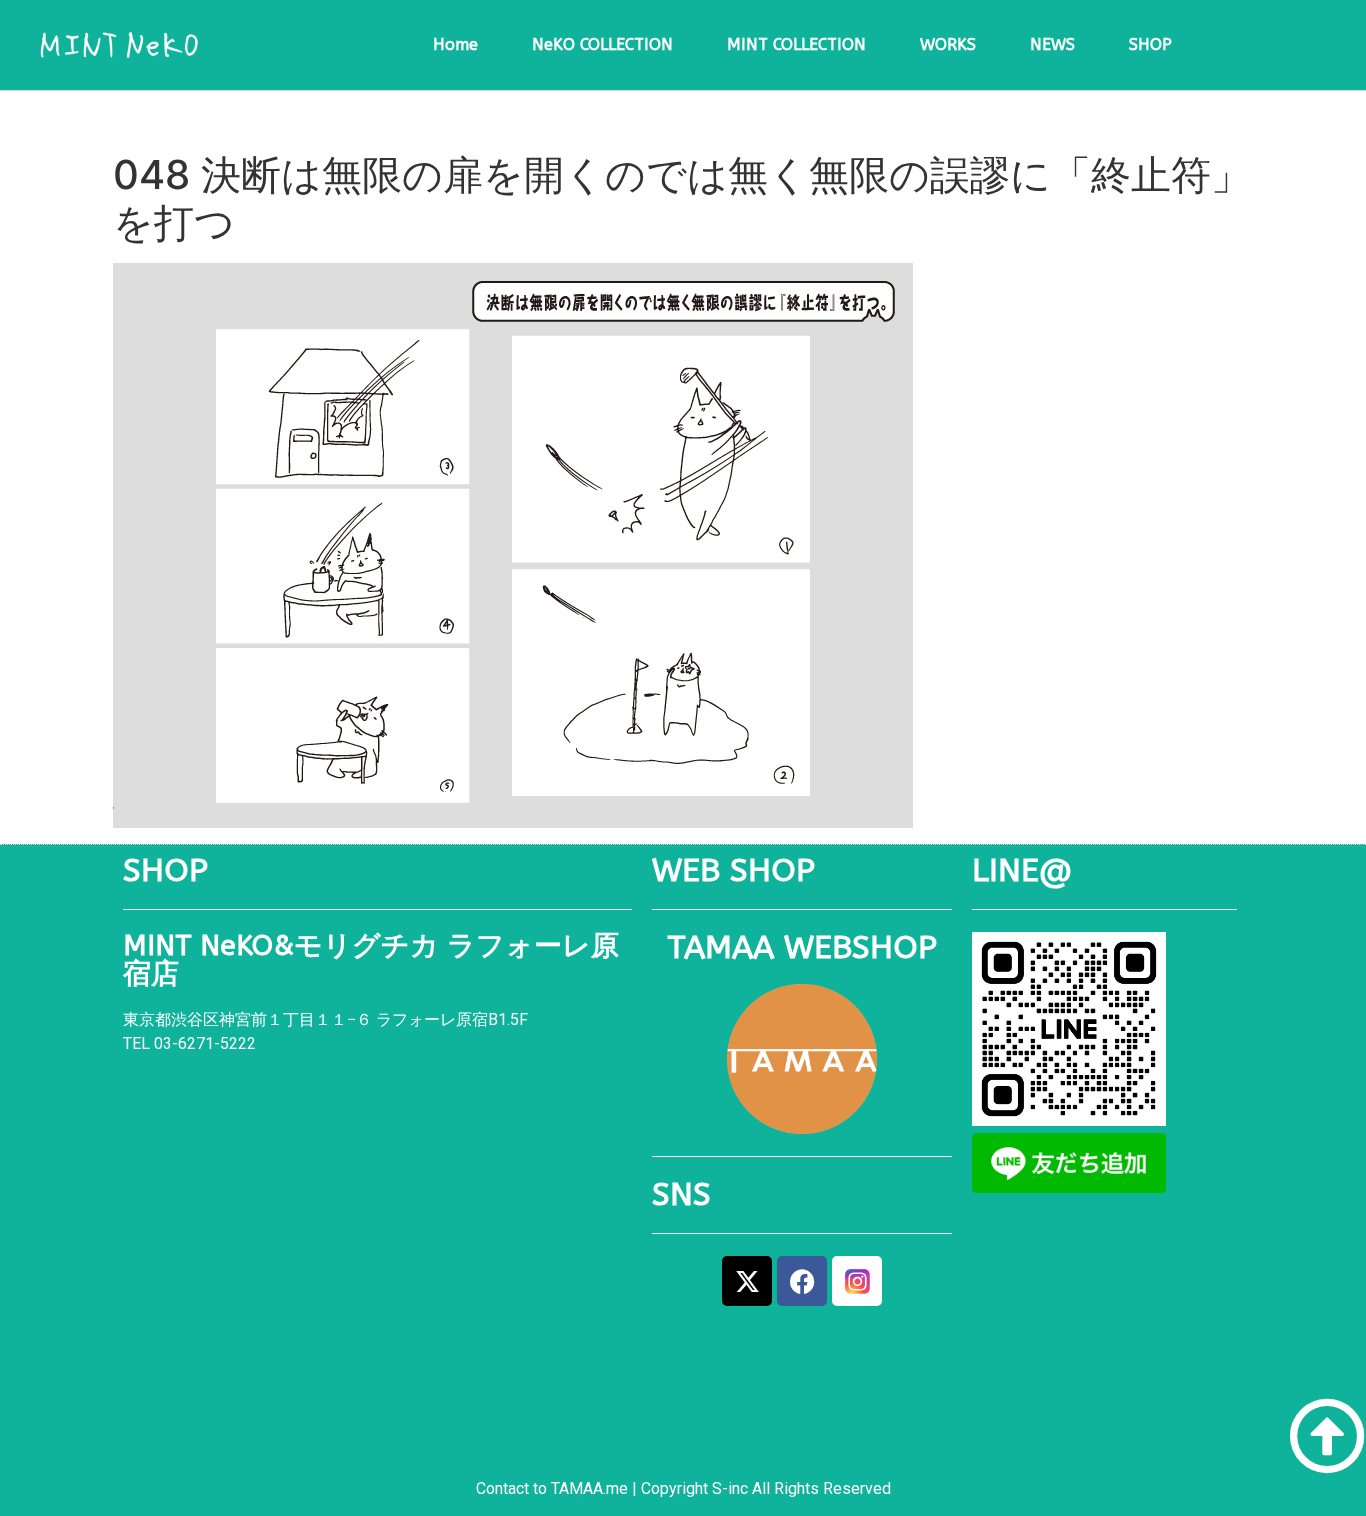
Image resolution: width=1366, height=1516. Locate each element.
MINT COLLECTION (796, 44)
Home (455, 44)
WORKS (948, 44)
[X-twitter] (747, 1281)
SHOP (1150, 44)
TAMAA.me (589, 1488)
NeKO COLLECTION (602, 44)
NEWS (1052, 44)
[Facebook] (802, 1281)
